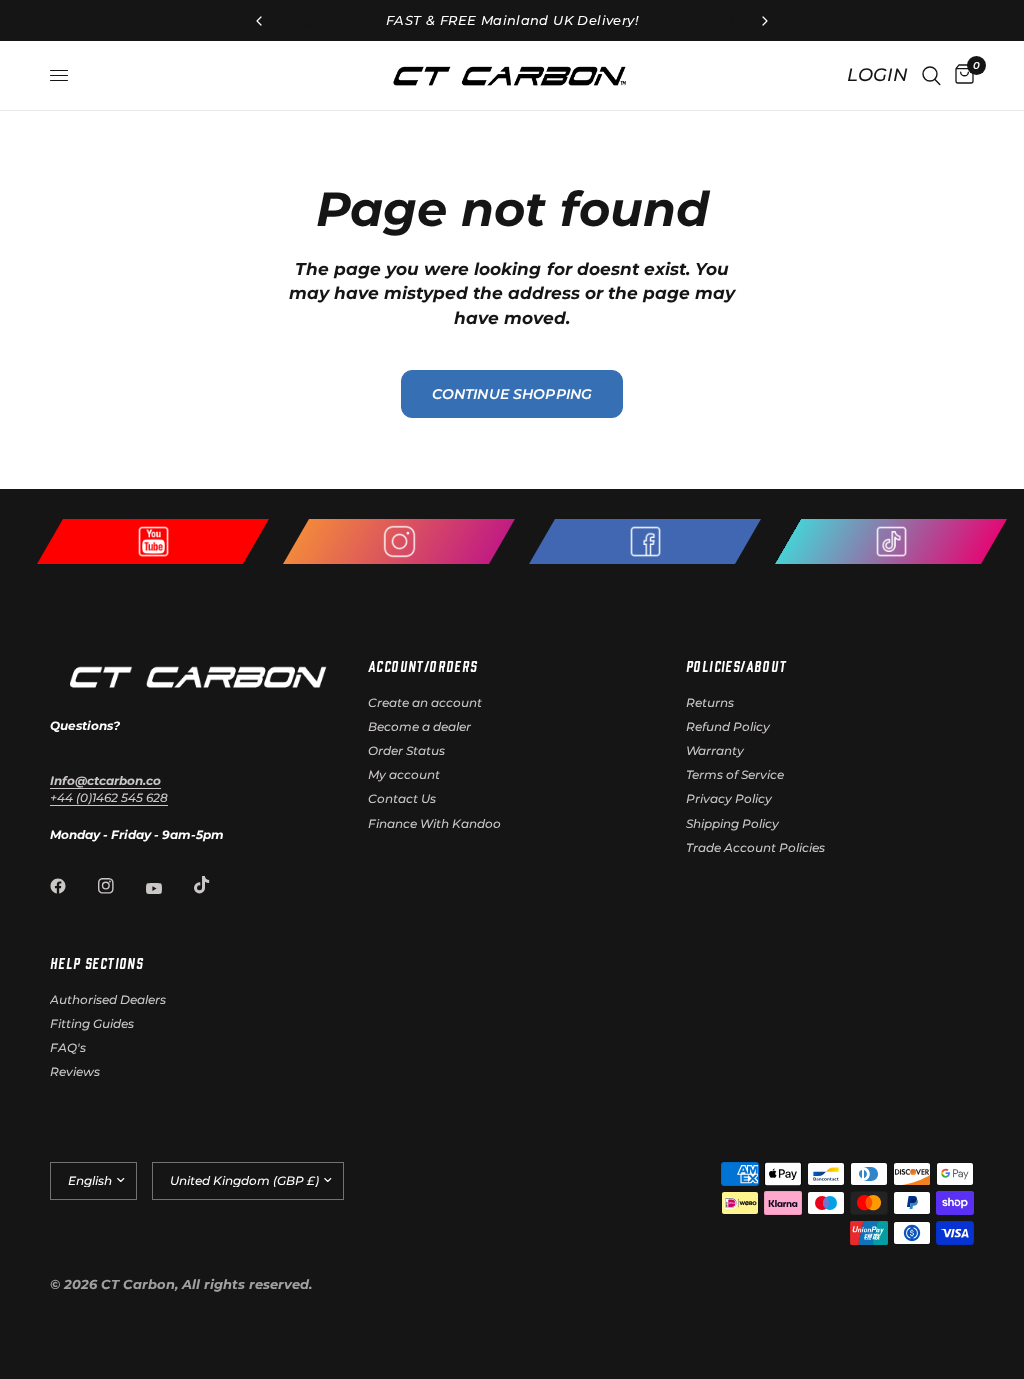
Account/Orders (423, 666)
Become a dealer (419, 726)
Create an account (425, 702)
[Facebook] (72, 886)
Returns (710, 702)
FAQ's (68, 1047)
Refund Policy (728, 726)
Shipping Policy (732, 823)
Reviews (75, 1071)
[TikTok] (216, 885)
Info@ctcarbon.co (105, 780)
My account (404, 774)
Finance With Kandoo (434, 823)
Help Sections (96, 963)
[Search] (931, 75)
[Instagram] (120, 886)
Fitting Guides (92, 1023)
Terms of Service (735, 774)
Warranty (715, 750)
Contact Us (402, 798)
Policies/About (736, 666)
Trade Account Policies (755, 847)
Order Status (406, 750)
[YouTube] (168, 889)
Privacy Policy (729, 798)
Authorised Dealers (108, 999)
